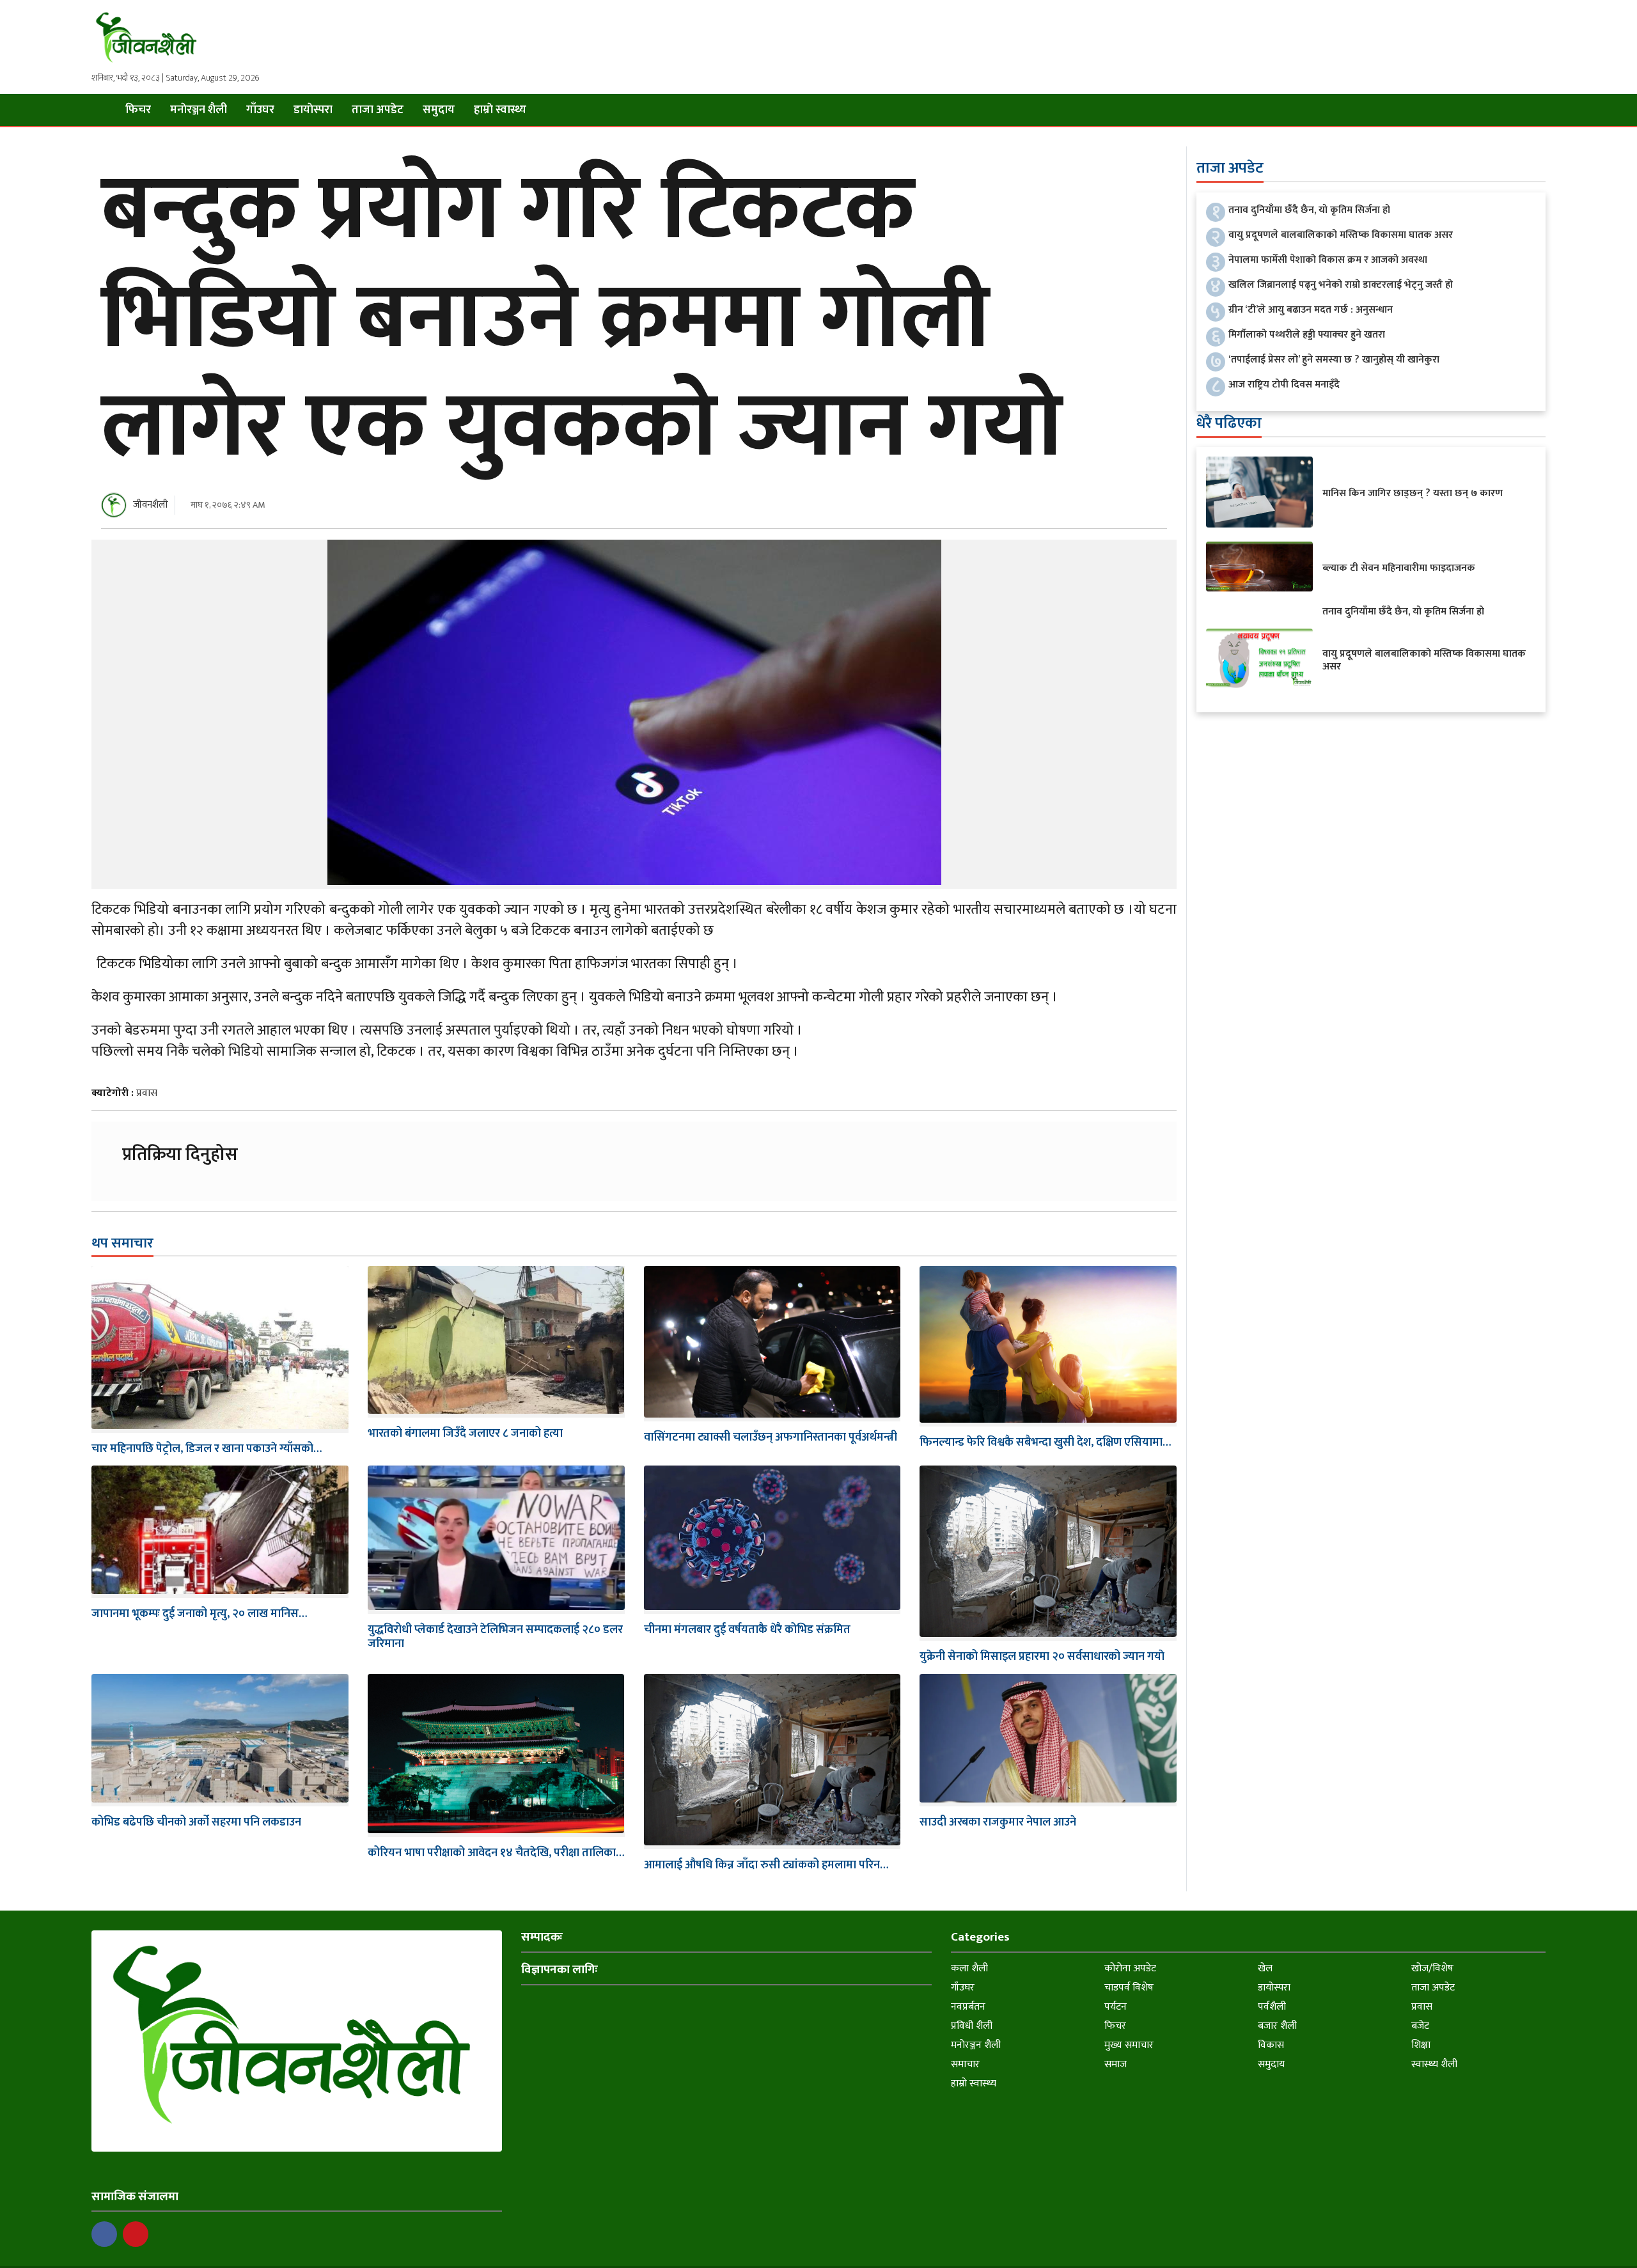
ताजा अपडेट (378, 110)
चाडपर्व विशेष (1129, 1988)
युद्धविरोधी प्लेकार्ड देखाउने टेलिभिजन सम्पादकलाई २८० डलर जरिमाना (495, 1637)
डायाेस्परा (313, 110)
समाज (1116, 2064)
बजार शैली (1277, 2026)
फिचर (138, 110)
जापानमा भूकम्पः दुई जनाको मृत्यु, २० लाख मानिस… (199, 1614)
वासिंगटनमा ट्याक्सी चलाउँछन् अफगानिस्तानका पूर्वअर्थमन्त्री (771, 1437)
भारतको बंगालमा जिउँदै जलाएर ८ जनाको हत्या (465, 1434)
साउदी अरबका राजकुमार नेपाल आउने (998, 1822)
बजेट (1420, 2026)
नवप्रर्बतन (968, 2007)
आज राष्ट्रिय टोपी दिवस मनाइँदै (1284, 385)
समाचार (965, 2064)
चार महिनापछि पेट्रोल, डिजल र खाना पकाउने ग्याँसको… (207, 1449)
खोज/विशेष (1432, 1968)
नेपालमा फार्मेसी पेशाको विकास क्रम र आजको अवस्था (1328, 260)
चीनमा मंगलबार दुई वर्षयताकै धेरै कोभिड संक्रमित (747, 1630)
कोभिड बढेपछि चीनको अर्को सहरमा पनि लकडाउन (196, 1822)
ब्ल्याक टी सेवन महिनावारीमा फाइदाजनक (1399, 568)
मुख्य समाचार (1129, 2045)
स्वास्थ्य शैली (1434, 2064)
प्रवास (147, 1093)
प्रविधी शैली (972, 2026)
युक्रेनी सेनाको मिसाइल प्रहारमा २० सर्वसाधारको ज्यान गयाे (1042, 1657)
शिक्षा (1421, 2045)
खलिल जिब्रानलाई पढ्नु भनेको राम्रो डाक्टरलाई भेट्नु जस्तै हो (1341, 285)
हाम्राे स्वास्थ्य (500, 110)
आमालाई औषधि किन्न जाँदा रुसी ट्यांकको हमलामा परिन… (766, 1865)
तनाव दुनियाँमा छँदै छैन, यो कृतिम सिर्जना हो (1309, 210)
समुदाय (439, 110)
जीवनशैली (151, 505)
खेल (1265, 1968)
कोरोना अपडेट (1130, 1968)
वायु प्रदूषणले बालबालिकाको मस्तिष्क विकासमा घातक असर (1341, 235)
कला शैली (969, 1968)
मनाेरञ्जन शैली (199, 110)
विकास (1271, 2045)
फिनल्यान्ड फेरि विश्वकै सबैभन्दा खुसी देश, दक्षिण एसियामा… (1045, 1443)
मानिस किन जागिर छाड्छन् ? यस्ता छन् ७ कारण (1413, 493)
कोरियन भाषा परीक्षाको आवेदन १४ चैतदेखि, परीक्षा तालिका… (496, 1853)
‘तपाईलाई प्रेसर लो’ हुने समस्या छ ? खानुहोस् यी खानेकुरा (1334, 360)
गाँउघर (260, 110)
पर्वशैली (1272, 2007)
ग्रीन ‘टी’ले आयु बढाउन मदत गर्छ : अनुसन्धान (1311, 310)
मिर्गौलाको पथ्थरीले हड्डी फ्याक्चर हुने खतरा (1307, 335)
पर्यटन (1116, 2007)
